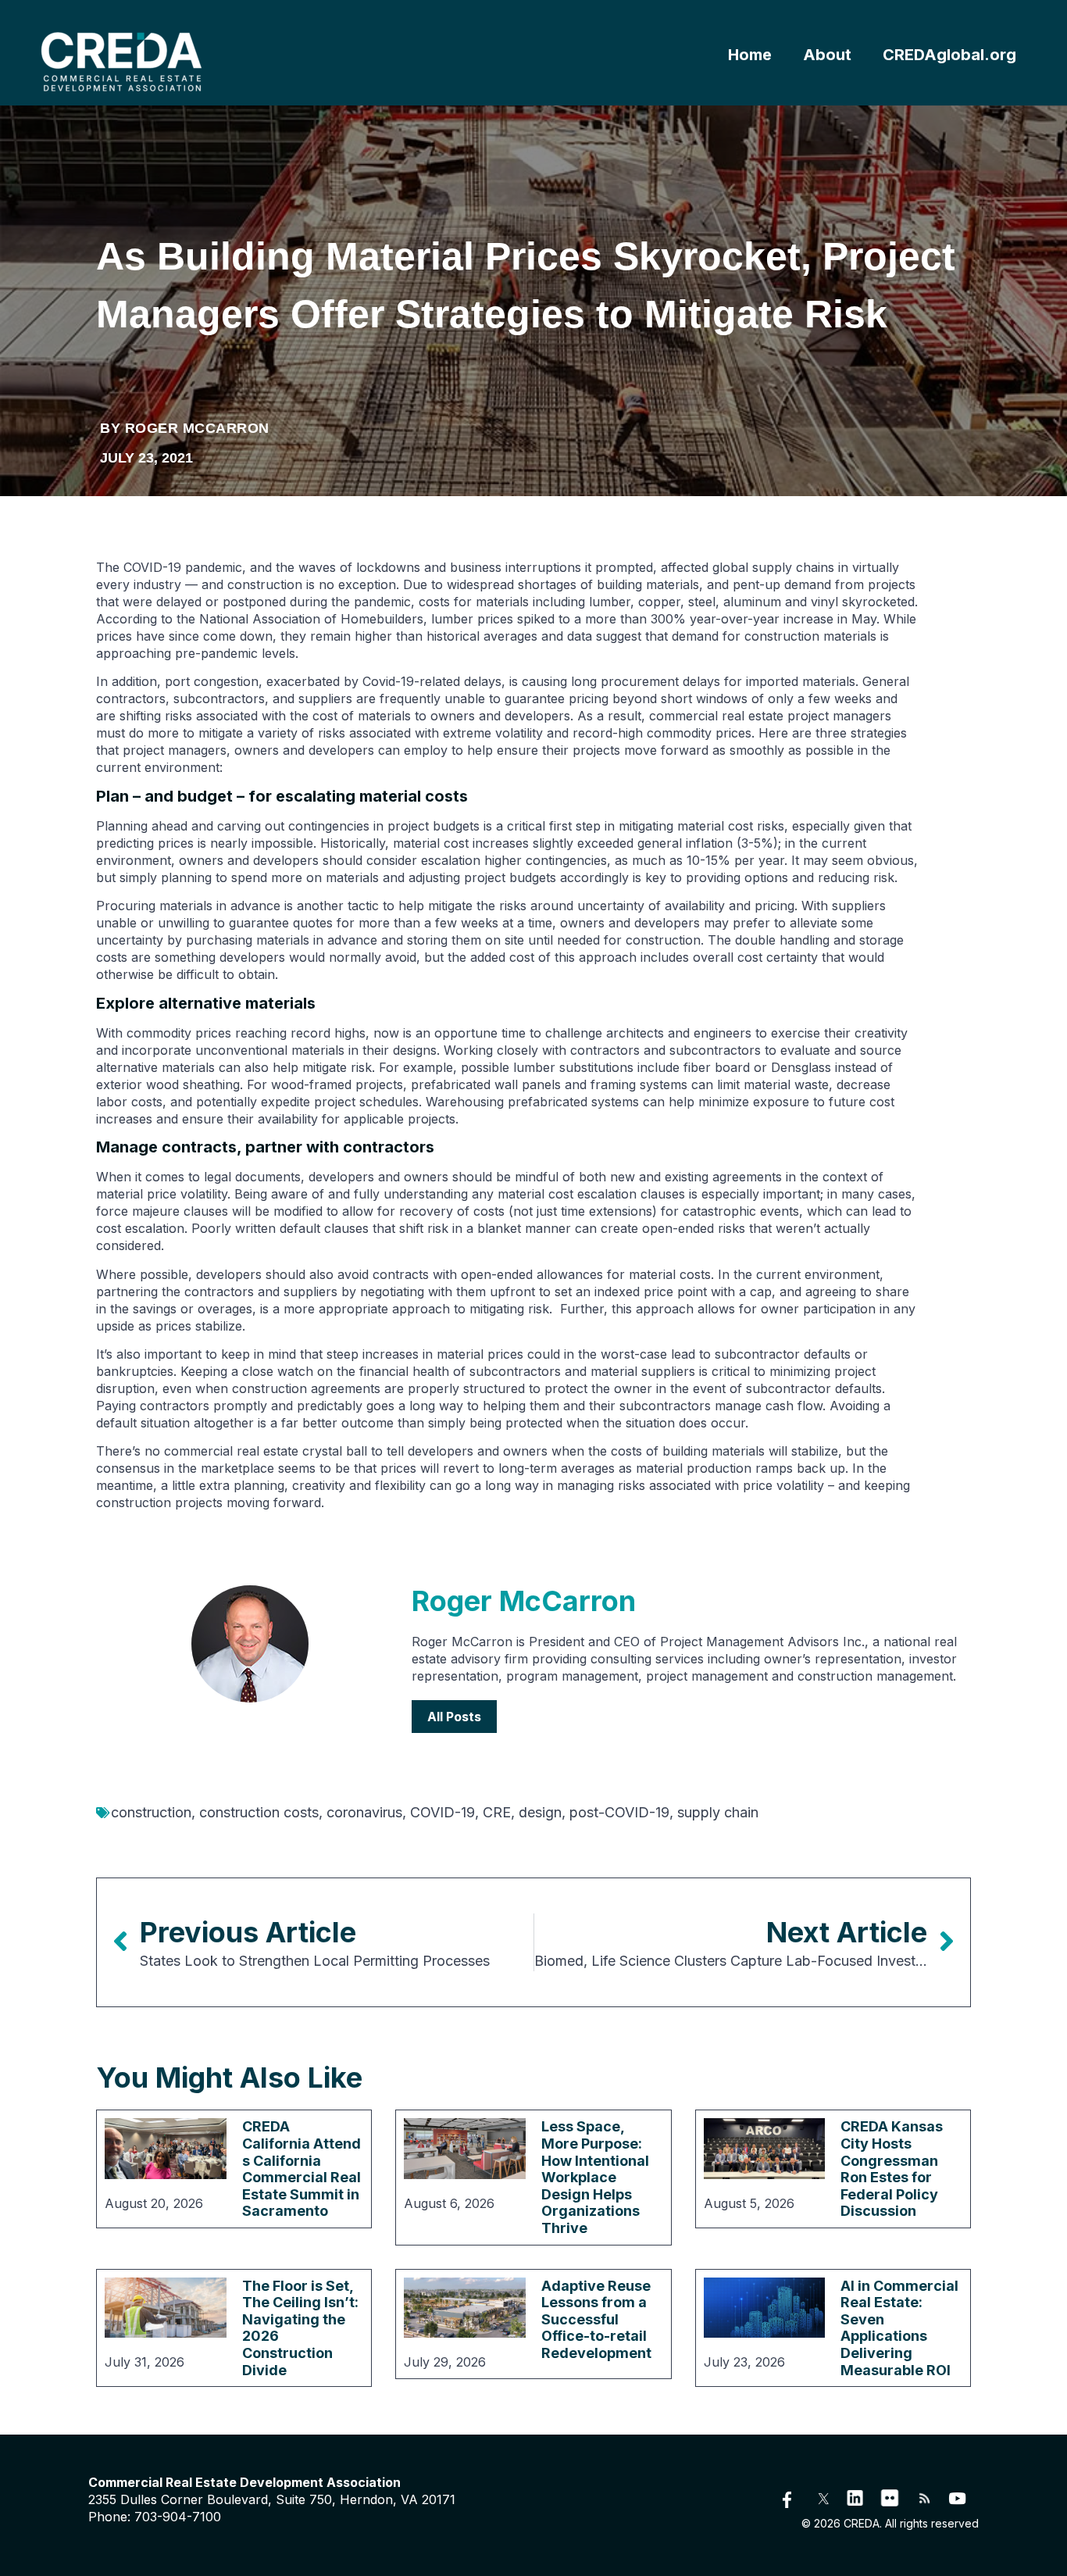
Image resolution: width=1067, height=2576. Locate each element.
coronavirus (364, 1812)
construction (151, 1812)
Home (750, 55)
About (827, 55)
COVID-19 (443, 1812)
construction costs (259, 1812)
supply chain (718, 1812)
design (540, 1812)
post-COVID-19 (619, 1812)
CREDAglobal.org (949, 55)
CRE (497, 1812)
